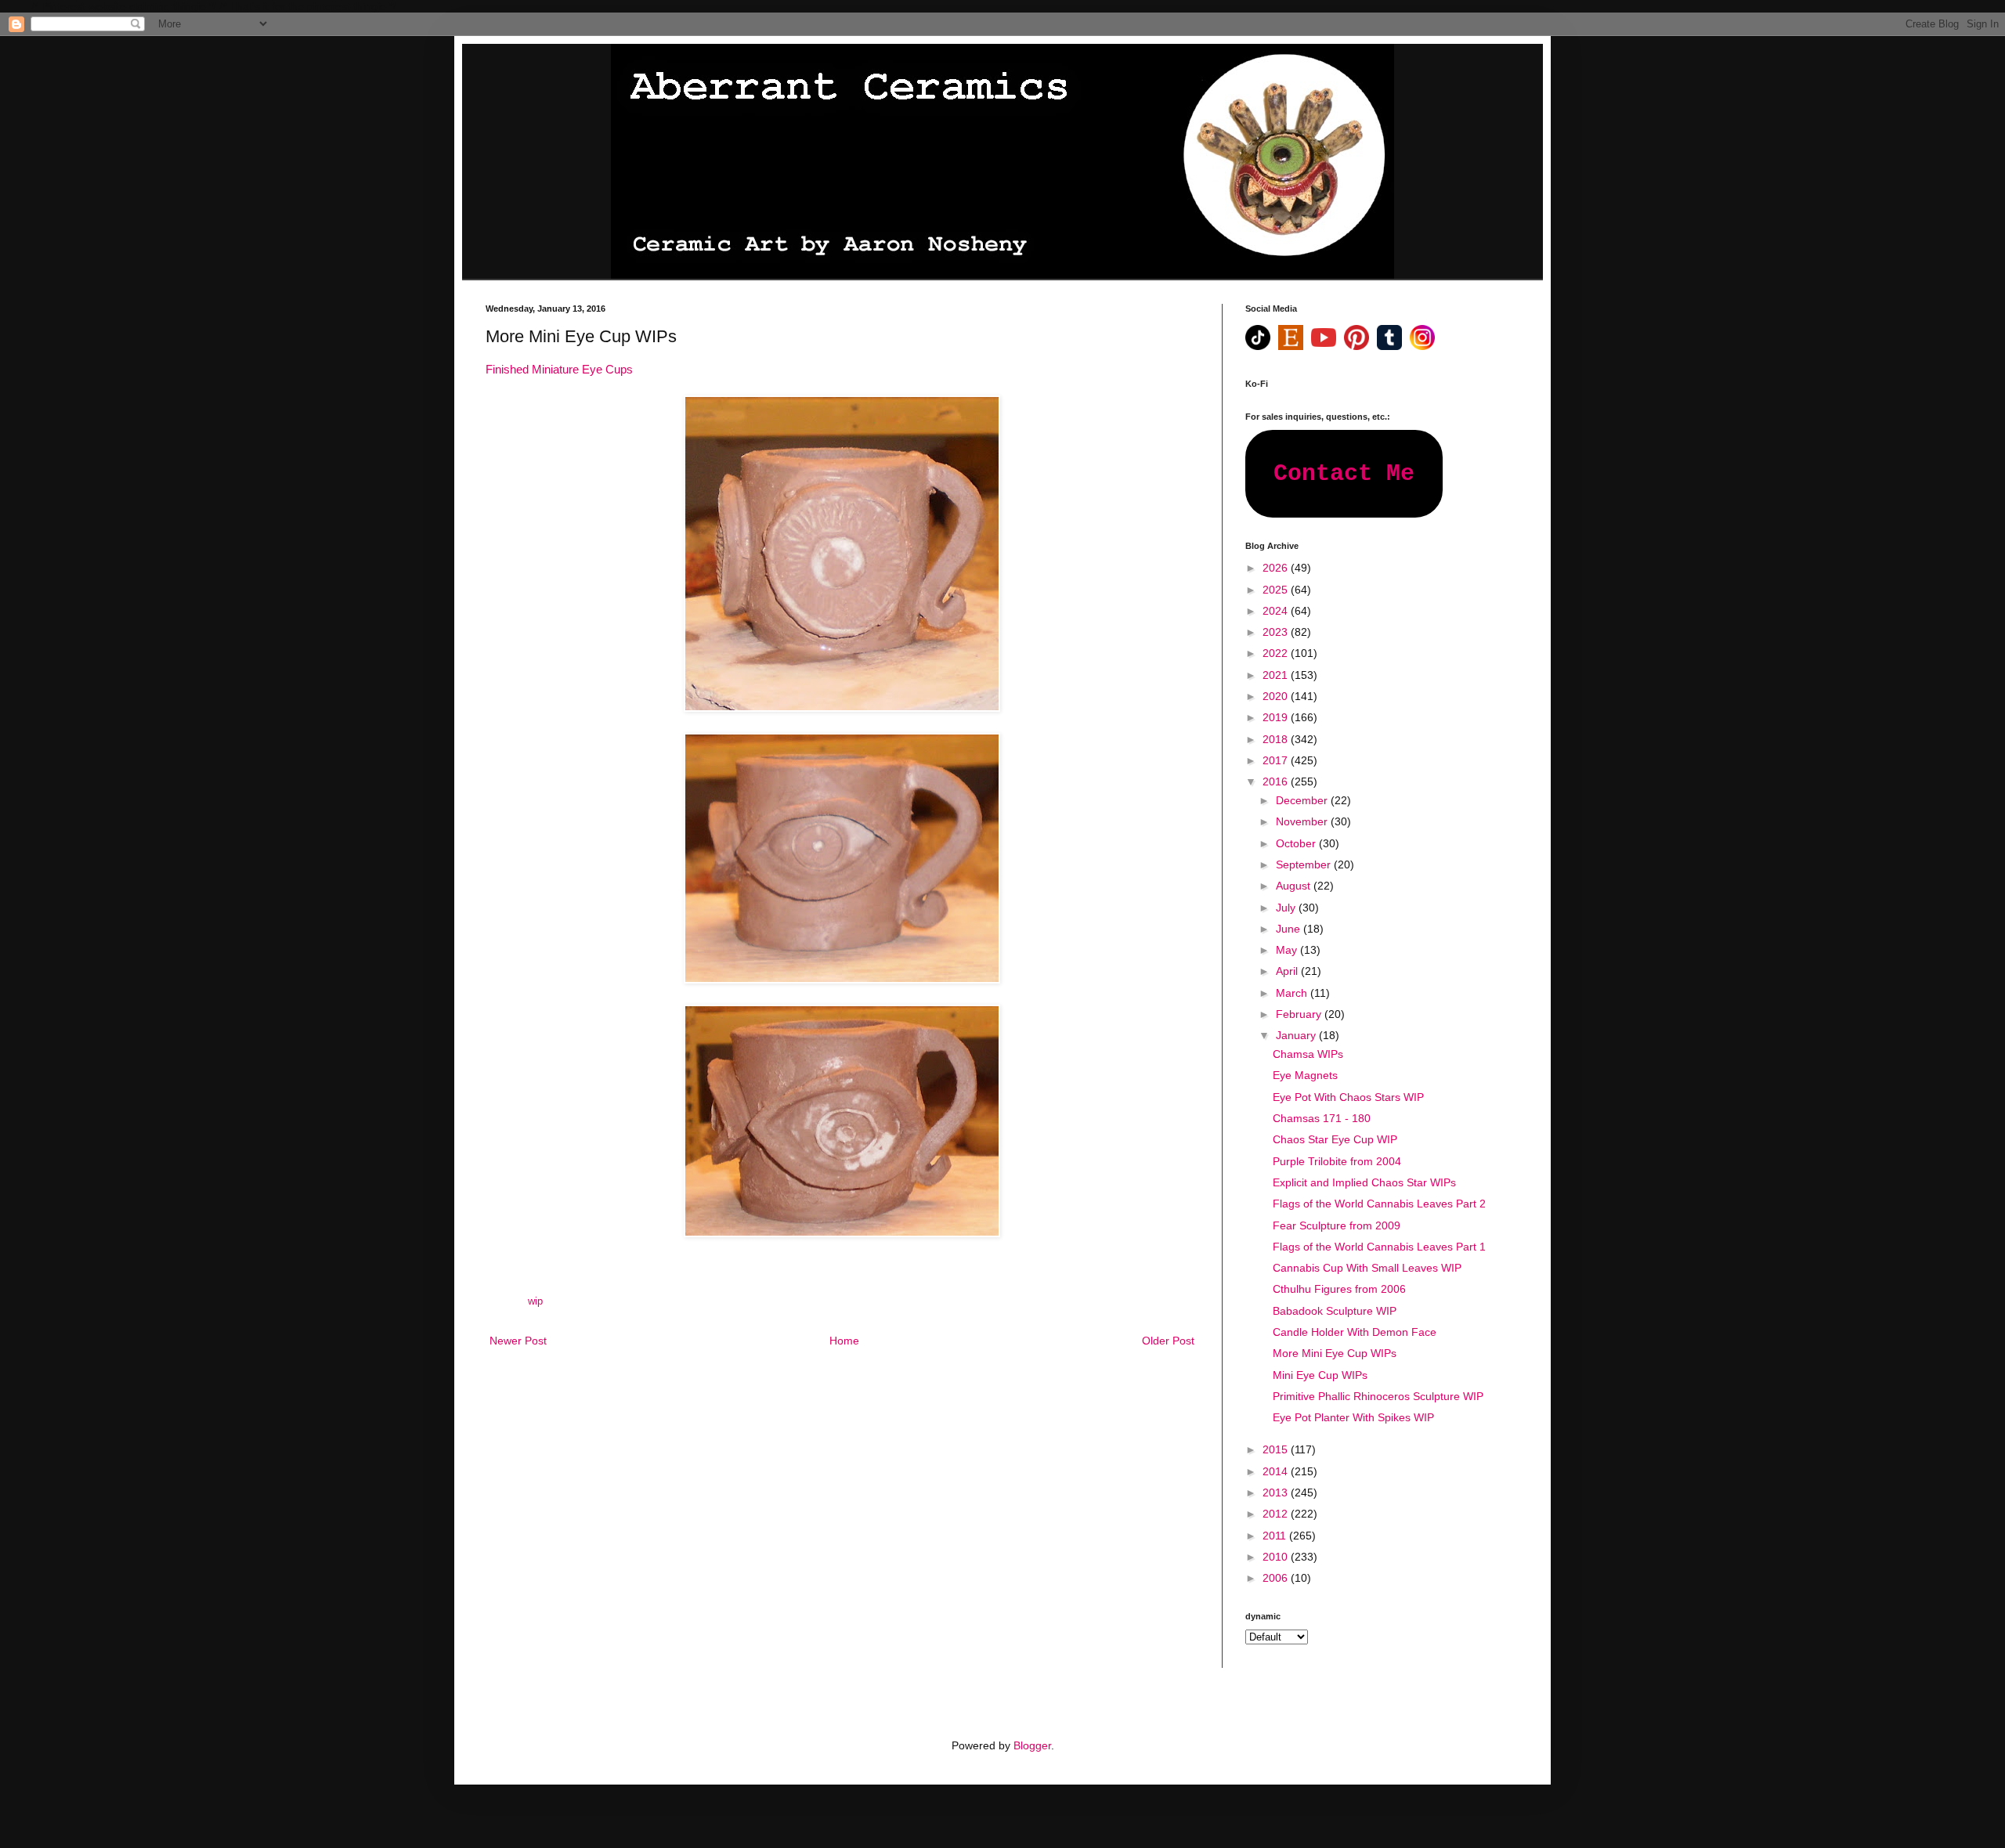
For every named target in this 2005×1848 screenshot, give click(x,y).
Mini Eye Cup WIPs (1320, 1375)
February (1300, 1014)
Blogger (1032, 1745)
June (1290, 929)
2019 (1277, 717)
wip (535, 1301)
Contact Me (1344, 474)
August (1295, 886)
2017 (1277, 760)
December (1303, 800)
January (1297, 1035)
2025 (1277, 590)
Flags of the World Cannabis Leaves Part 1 (1379, 1247)
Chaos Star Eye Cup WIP (1335, 1139)
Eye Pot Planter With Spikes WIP (1353, 1417)
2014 (1277, 1471)
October (1297, 843)
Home (844, 1341)
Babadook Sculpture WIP (1335, 1311)
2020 (1277, 696)
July (1287, 908)
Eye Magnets (1305, 1075)
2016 (1277, 781)
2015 (1277, 1449)
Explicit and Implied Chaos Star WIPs (1364, 1182)
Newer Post (518, 1341)
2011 (1276, 1536)
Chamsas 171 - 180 (1322, 1118)
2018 (1277, 739)
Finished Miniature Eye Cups (559, 369)
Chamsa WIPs (1308, 1054)
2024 (1277, 611)
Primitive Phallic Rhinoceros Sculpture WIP (1378, 1396)
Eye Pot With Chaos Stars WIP (1348, 1097)
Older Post (1168, 1341)
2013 (1277, 1492)
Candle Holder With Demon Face (1355, 1332)
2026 (1277, 568)
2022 (1277, 653)
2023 (1277, 632)
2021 (1277, 675)
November (1303, 821)
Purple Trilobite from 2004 (1337, 1161)
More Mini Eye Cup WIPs (1335, 1353)
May (1288, 950)
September (1305, 864)
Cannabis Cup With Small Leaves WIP (1367, 1268)
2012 (1277, 1514)
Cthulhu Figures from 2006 (1339, 1289)
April (1288, 971)
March (1293, 993)
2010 (1277, 1557)
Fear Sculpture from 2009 (1337, 1225)
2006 (1277, 1578)
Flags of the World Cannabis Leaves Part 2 (1379, 1204)
